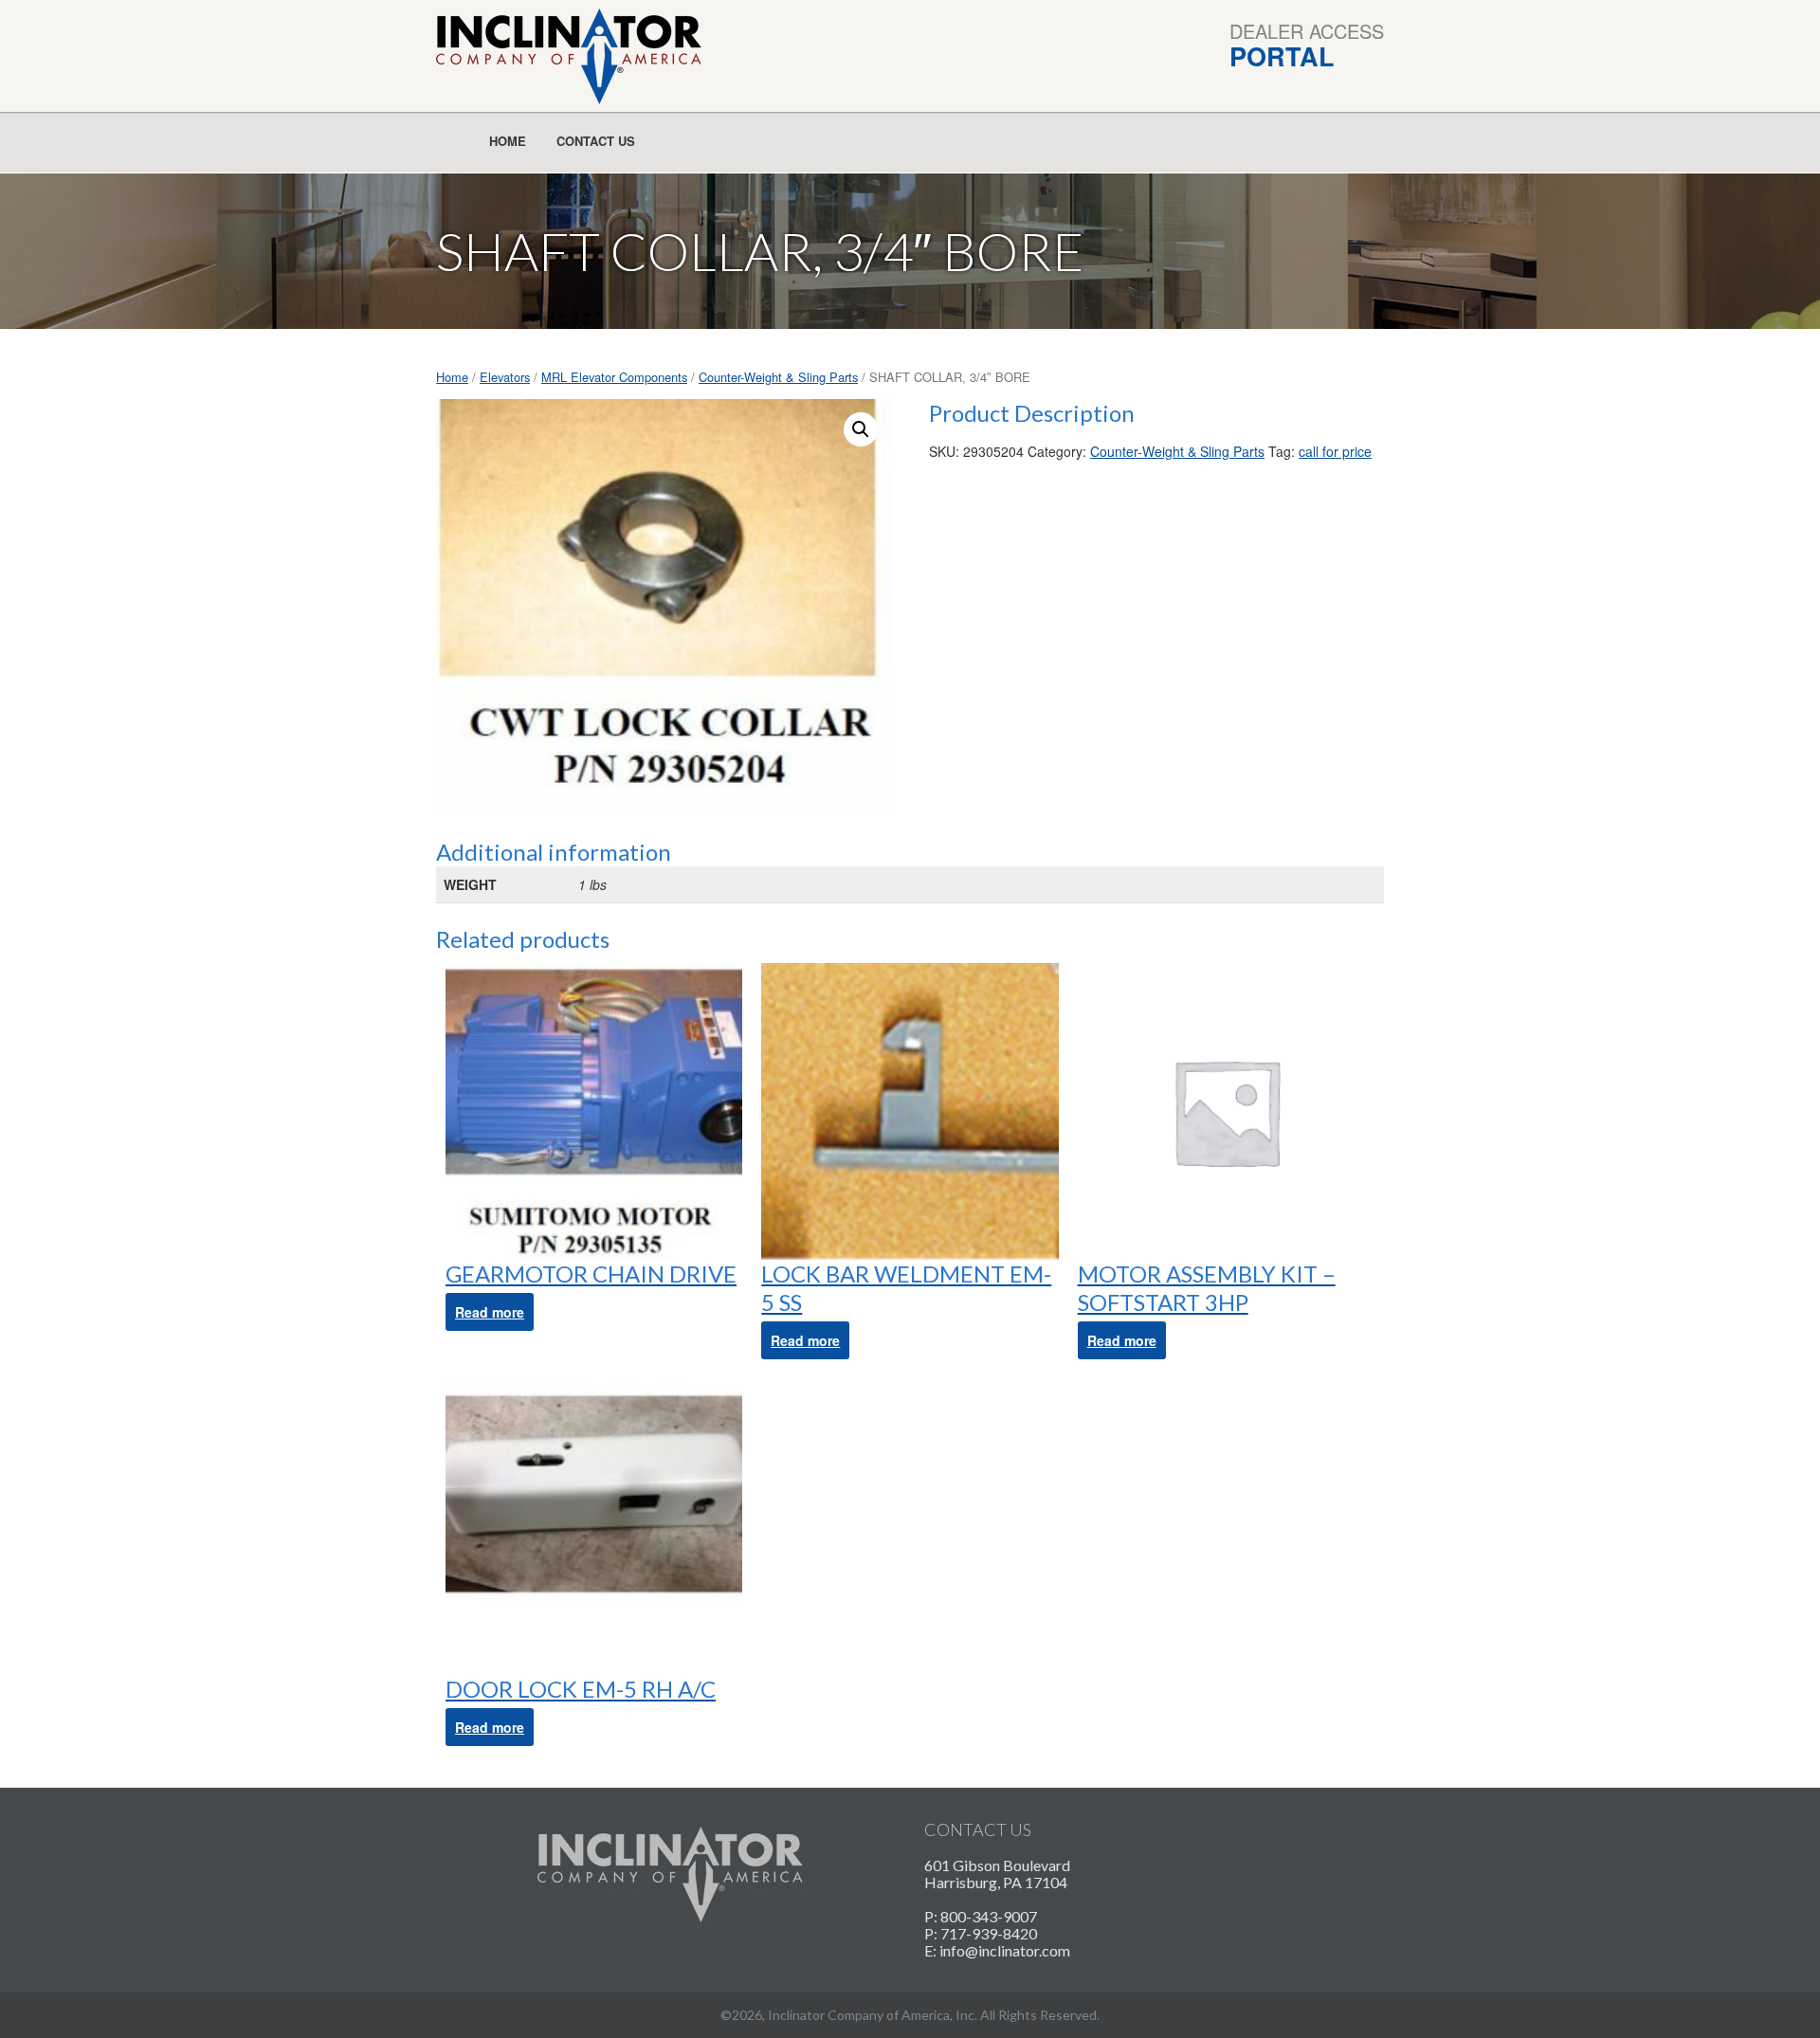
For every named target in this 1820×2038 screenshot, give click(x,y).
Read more (490, 1312)
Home (508, 141)
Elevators (505, 377)
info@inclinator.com (1005, 1950)
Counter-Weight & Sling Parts (778, 377)
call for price (1335, 451)
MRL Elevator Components (614, 377)
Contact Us (596, 141)
